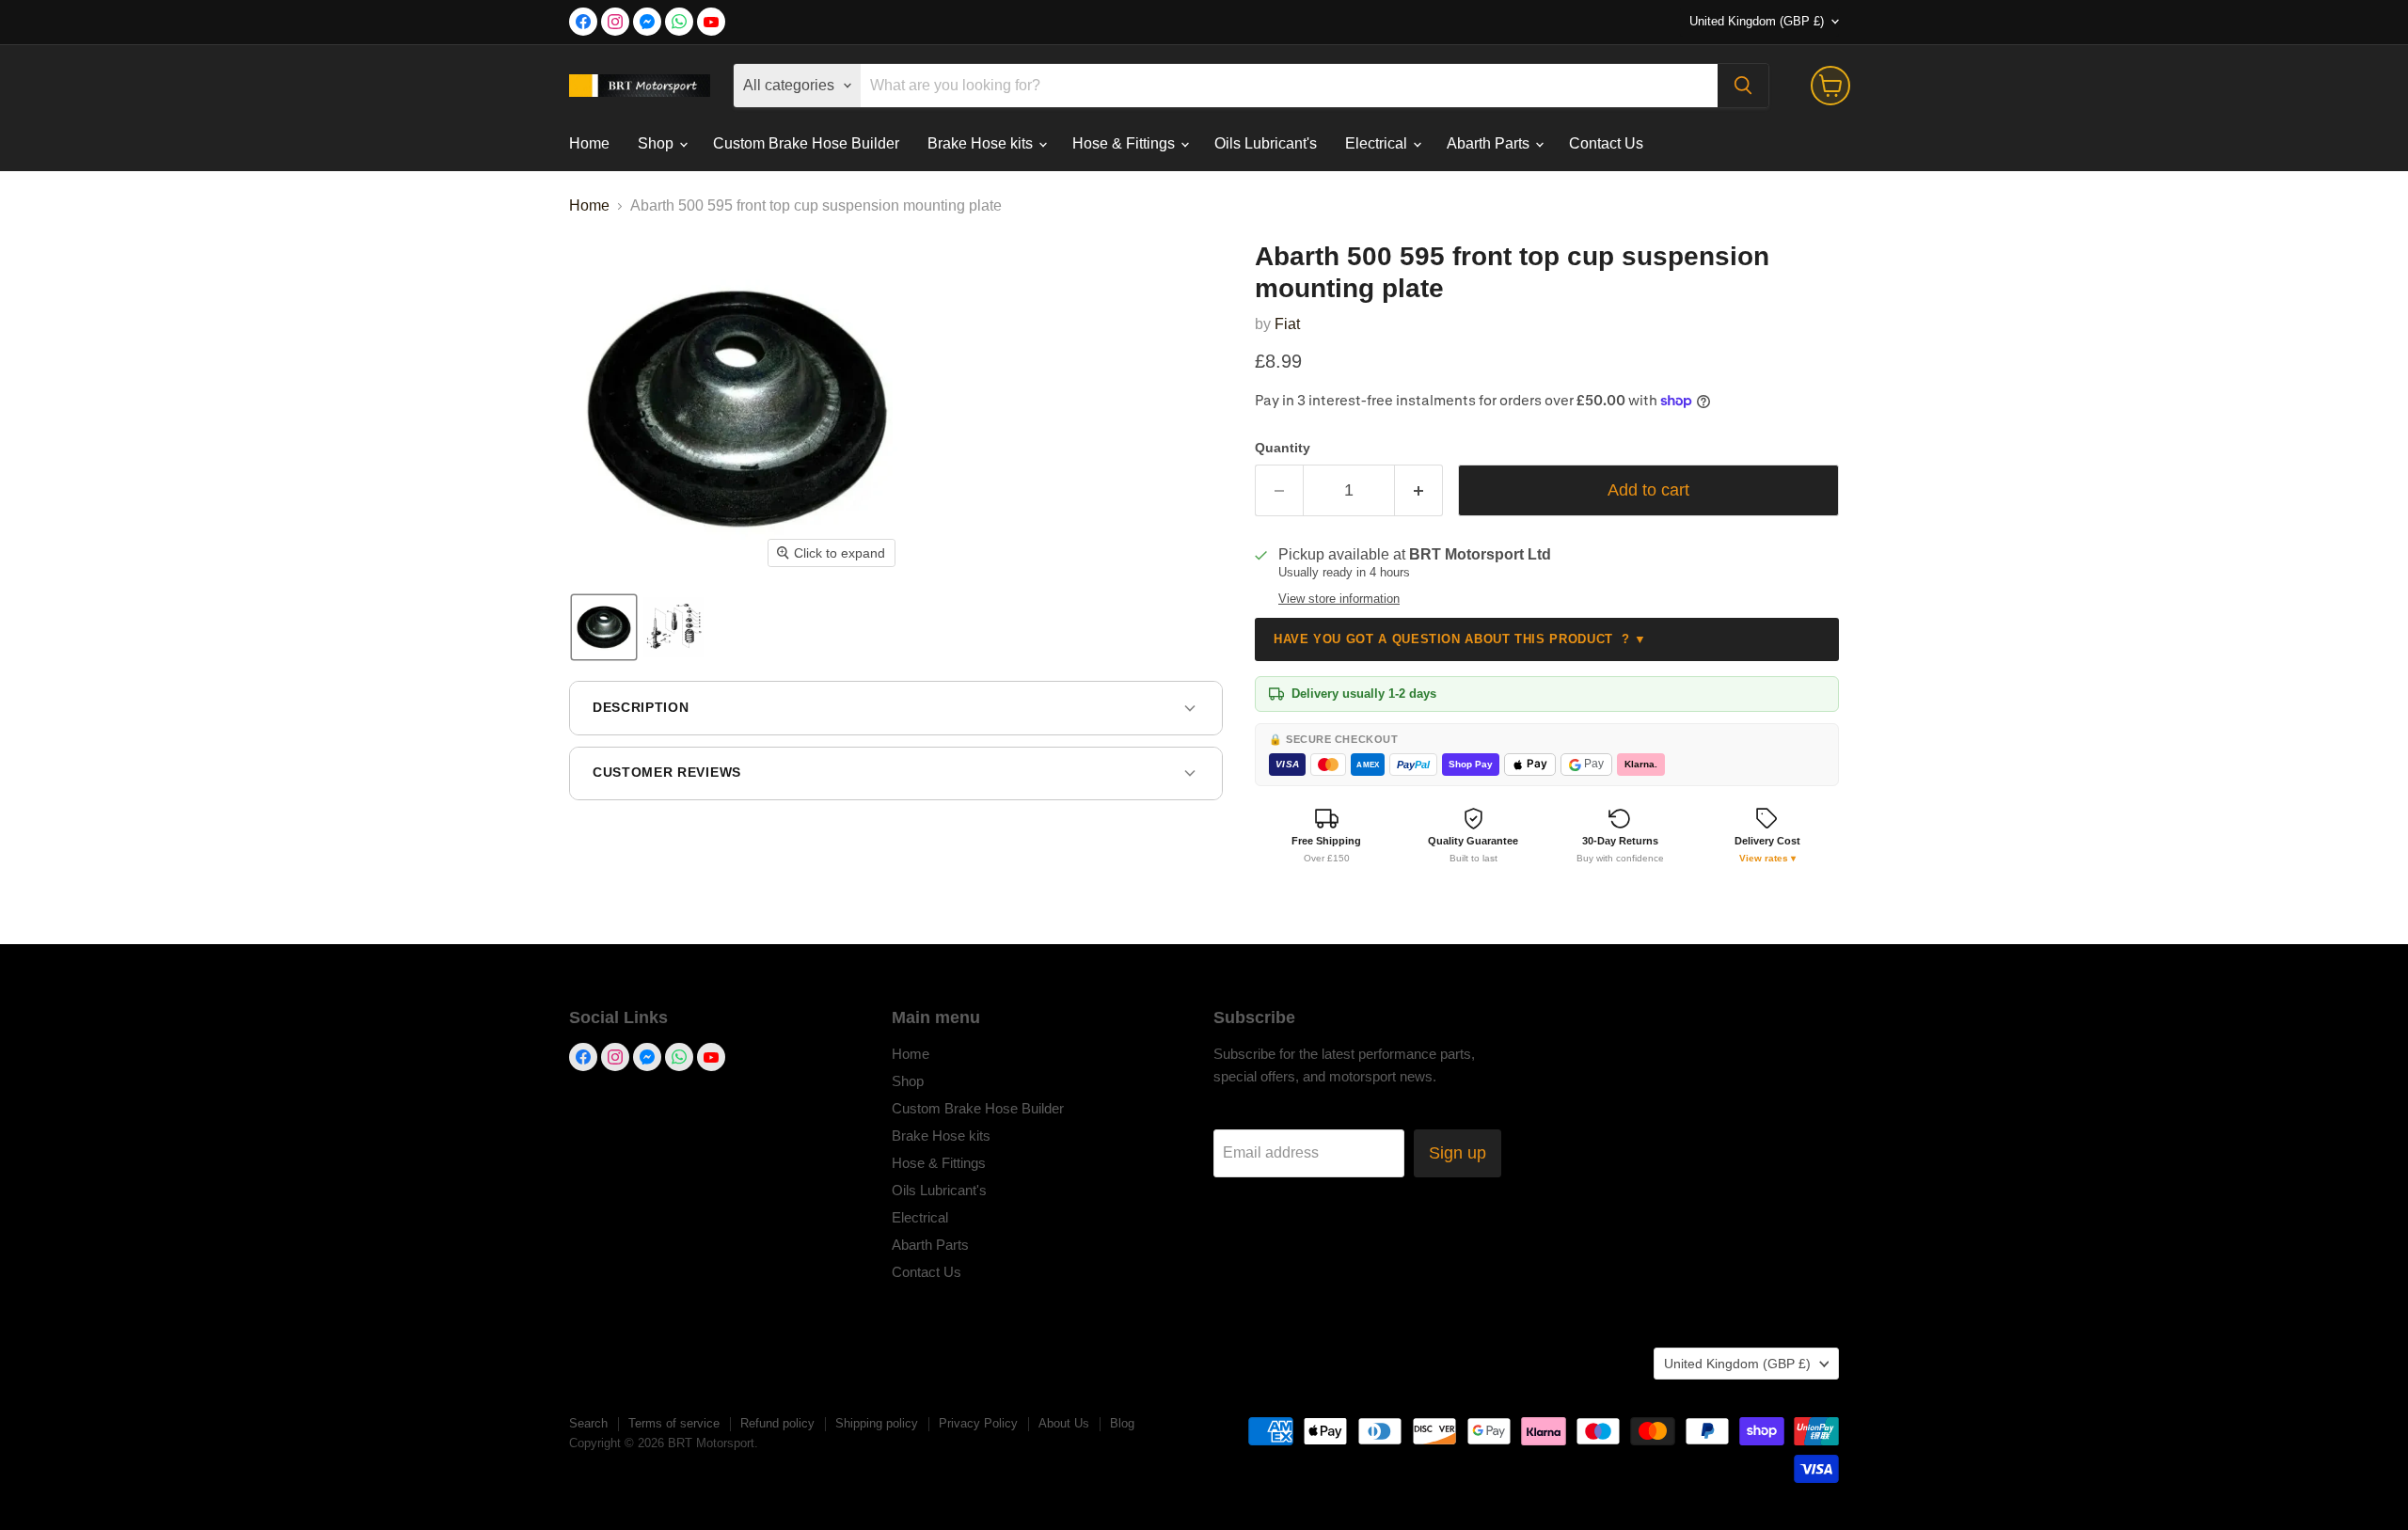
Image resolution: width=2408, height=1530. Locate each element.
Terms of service (674, 1423)
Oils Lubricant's (1266, 143)
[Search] (1743, 86)
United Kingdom (1757, 21)
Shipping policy (877, 1423)
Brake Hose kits (982, 143)
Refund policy (777, 1423)
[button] (604, 627)
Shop (657, 143)
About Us (1064, 1423)
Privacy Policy (978, 1423)
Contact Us (1606, 143)
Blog (1122, 1423)
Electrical (1378, 143)
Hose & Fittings (1125, 143)
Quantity (1283, 448)
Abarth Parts (1490, 143)
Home (589, 143)
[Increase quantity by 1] (1419, 490)
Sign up (1457, 1153)
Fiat (1287, 324)
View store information (1339, 599)
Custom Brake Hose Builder (806, 143)
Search (588, 1423)
